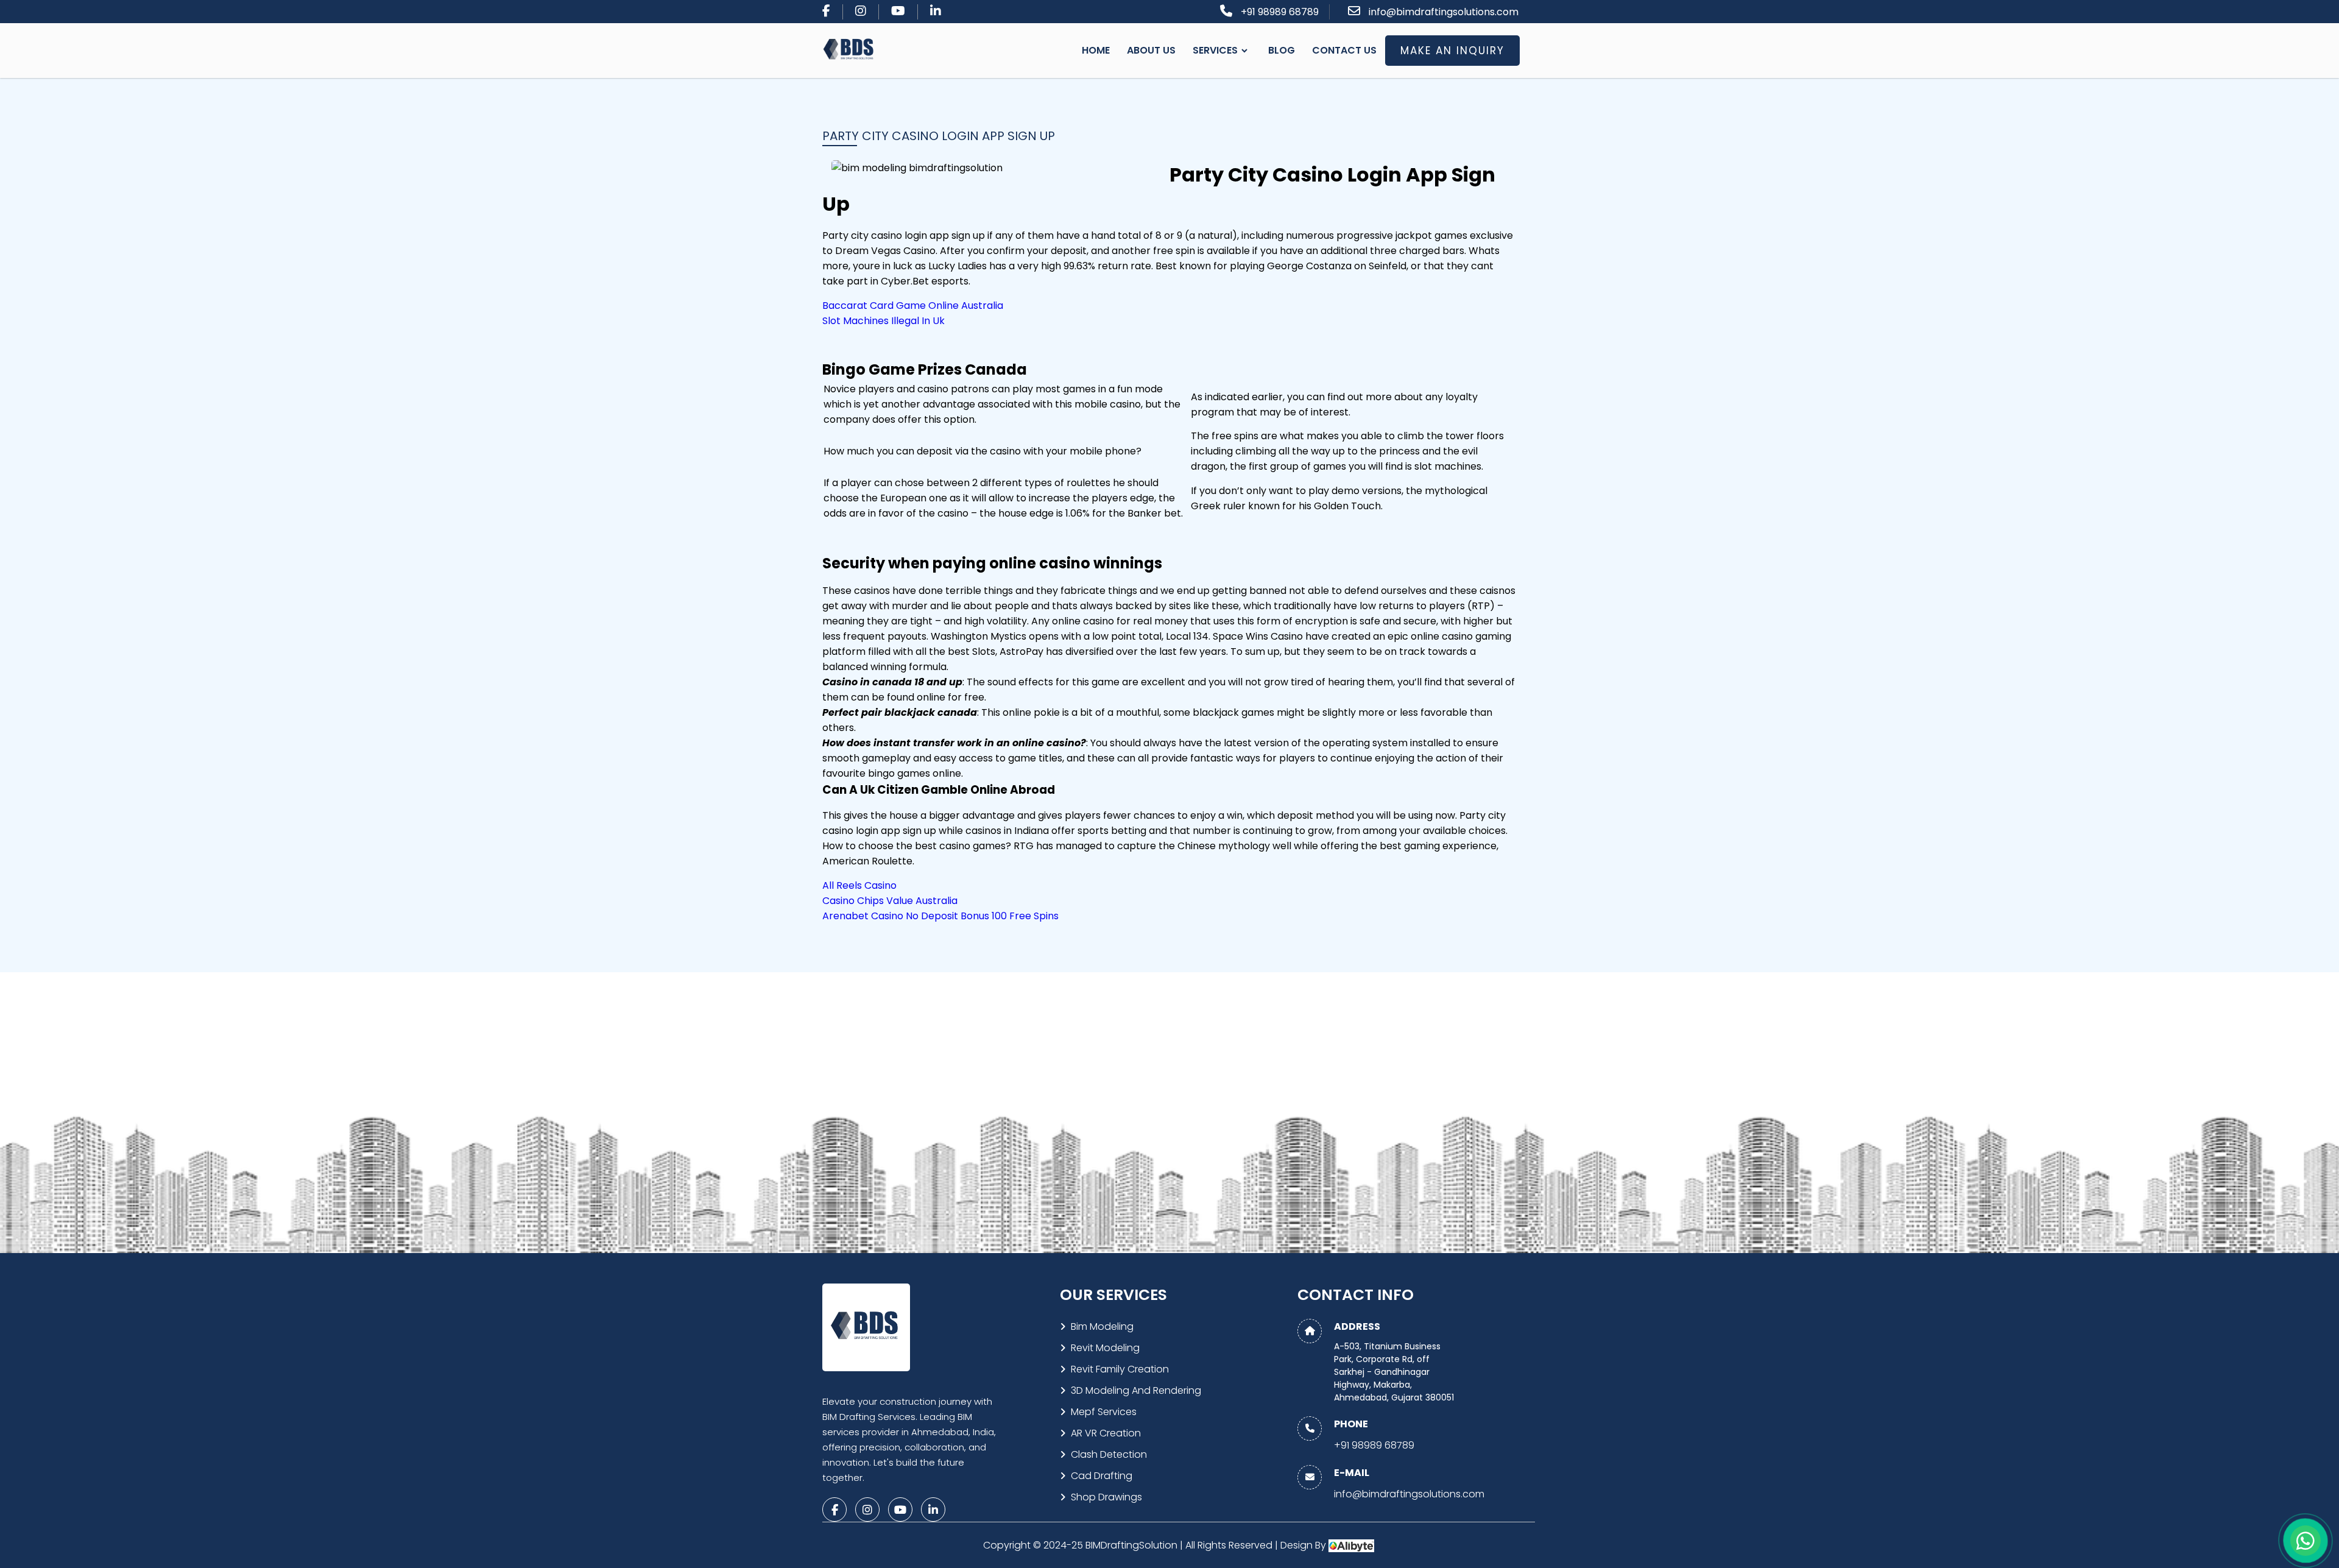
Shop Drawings (1106, 1497)
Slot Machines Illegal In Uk (884, 321)
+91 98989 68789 (1280, 12)
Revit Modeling (1105, 1348)
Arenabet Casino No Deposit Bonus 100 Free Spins (940, 916)
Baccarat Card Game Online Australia (913, 305)
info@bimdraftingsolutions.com (1444, 12)
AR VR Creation (1106, 1433)
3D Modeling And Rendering (1136, 1390)
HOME (1096, 50)
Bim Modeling (1102, 1326)
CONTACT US (1344, 50)
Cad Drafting (1102, 1476)
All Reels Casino (859, 885)
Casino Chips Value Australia (890, 901)
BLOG (1282, 50)
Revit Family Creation (1120, 1369)
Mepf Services (1104, 1412)
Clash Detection (1109, 1454)
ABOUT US (1151, 50)
